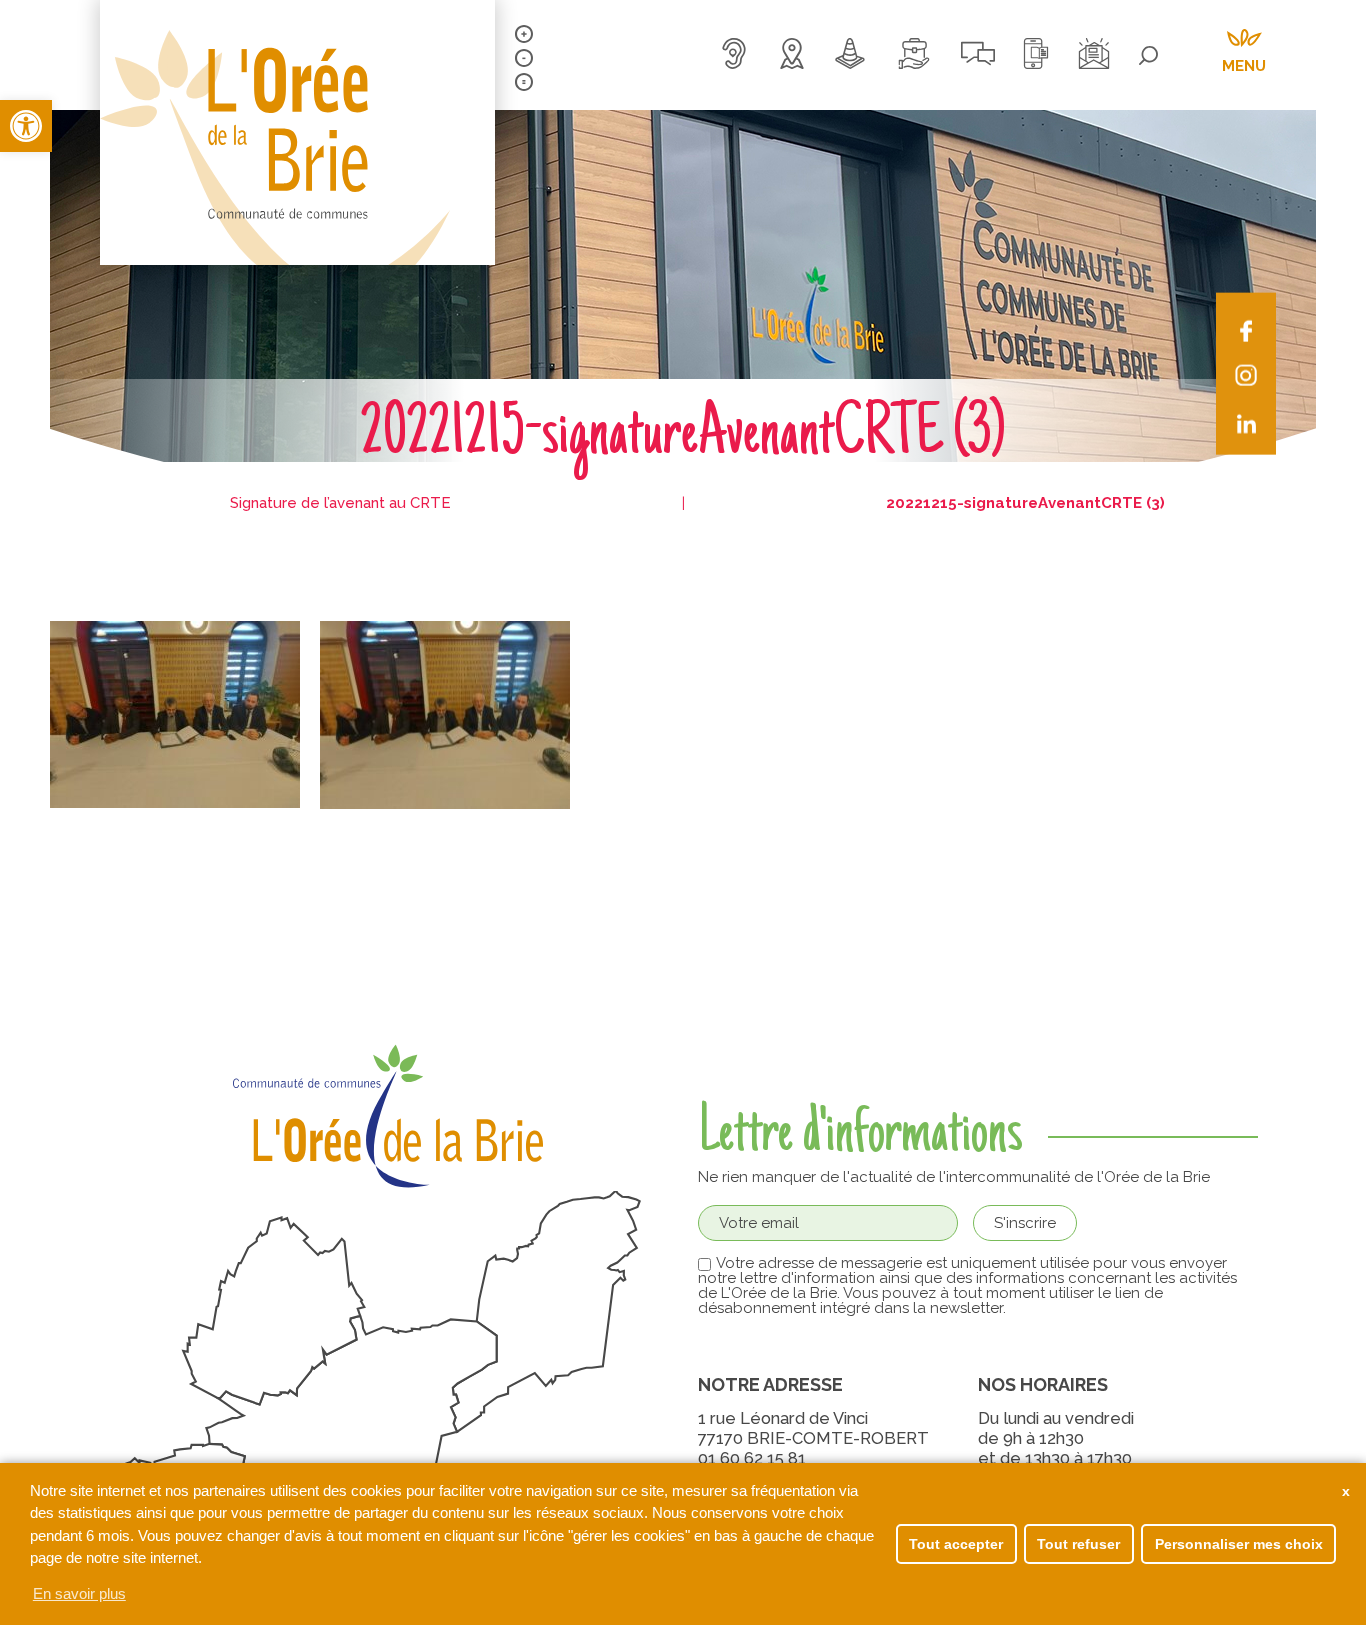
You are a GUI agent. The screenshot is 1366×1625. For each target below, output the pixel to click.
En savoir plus (79, 1593)
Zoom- (524, 58)
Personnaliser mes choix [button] (1239, 1544)
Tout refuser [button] (1078, 1544)
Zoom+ (524, 34)
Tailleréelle (524, 82)
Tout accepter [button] (956, 1544)
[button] (26, 126)
